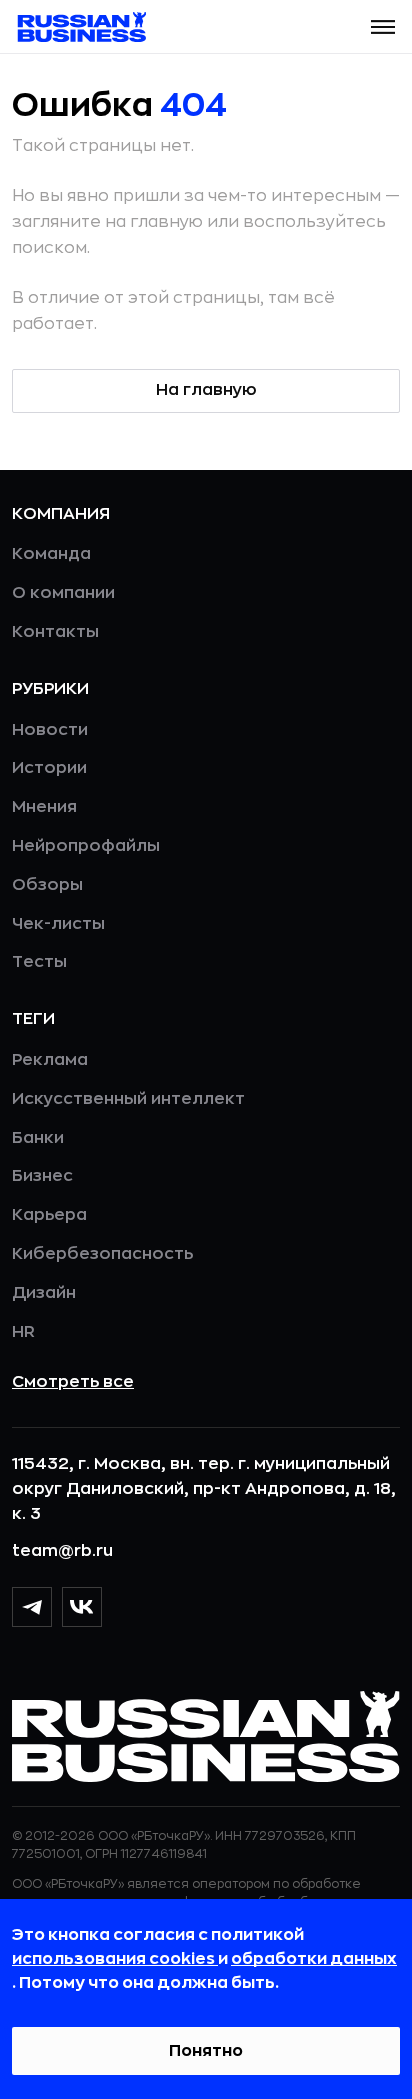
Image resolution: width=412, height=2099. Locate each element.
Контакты (55, 632)
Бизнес (42, 1176)
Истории (49, 768)
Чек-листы (58, 924)
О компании (63, 593)
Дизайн (44, 1293)
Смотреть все (73, 1382)
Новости (50, 730)
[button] (383, 27)
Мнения (44, 807)
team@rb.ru (62, 1551)
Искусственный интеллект (128, 1099)
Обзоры (47, 885)
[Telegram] (32, 1607)
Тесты (39, 962)
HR (23, 1332)
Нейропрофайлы (86, 846)
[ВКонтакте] (82, 1607)
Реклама (50, 1060)
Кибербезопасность (102, 1254)
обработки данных (314, 1959)
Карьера (49, 1215)
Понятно (206, 2051)
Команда (51, 554)
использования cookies (115, 1959)
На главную (206, 390)
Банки (38, 1138)
